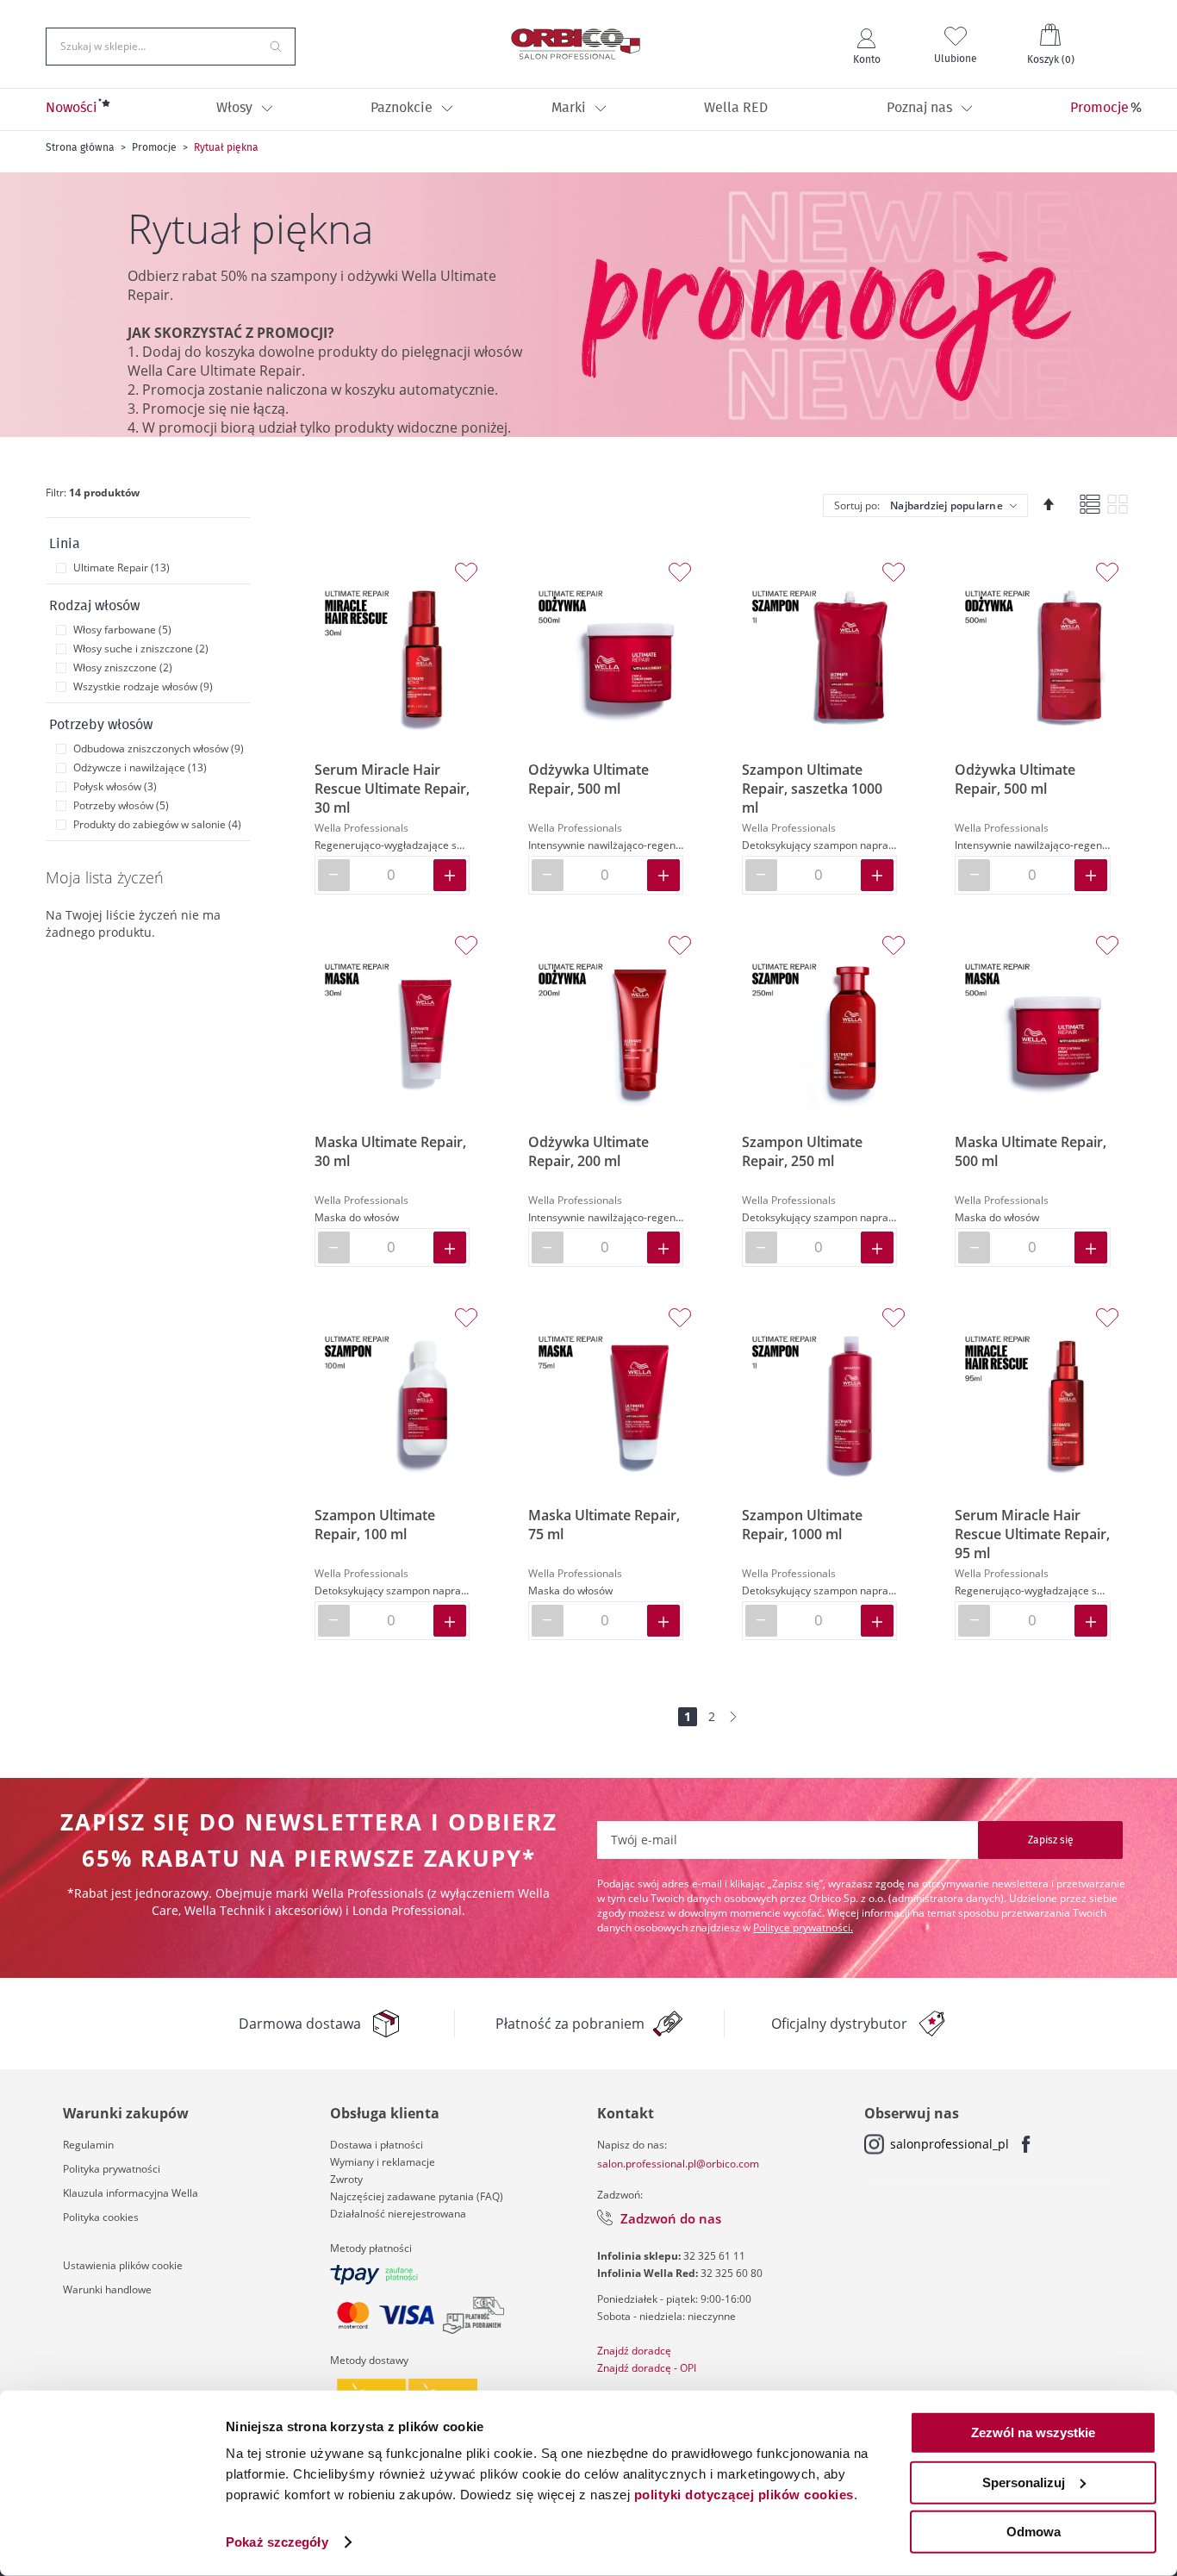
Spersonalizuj (1024, 2482)
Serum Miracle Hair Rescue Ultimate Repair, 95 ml (1032, 1534)
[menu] (588, 109)
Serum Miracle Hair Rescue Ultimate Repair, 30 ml (392, 789)
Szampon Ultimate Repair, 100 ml (375, 1525)
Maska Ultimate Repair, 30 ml (390, 1151)
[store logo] (576, 44)
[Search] (276, 45)
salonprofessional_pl (950, 2144)
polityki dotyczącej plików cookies (744, 2495)
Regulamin (88, 2145)
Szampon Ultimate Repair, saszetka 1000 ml (812, 789)
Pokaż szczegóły (277, 2542)
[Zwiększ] (450, 875)
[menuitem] (72, 109)
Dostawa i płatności (377, 2145)
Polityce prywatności (802, 1927)
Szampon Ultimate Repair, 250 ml (802, 1151)
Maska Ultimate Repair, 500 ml (1031, 1151)
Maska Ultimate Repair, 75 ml (604, 1525)
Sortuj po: (857, 505)
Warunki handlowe (107, 2289)
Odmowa (1034, 2532)
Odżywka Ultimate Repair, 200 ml (588, 1151)
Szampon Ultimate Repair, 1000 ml (802, 1525)
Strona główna (80, 147)
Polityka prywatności (112, 2169)
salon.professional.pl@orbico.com (678, 2164)
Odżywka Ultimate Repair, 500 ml (588, 779)
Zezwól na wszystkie (1033, 2433)
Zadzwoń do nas (671, 2218)
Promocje (154, 147)
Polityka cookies (101, 2217)
